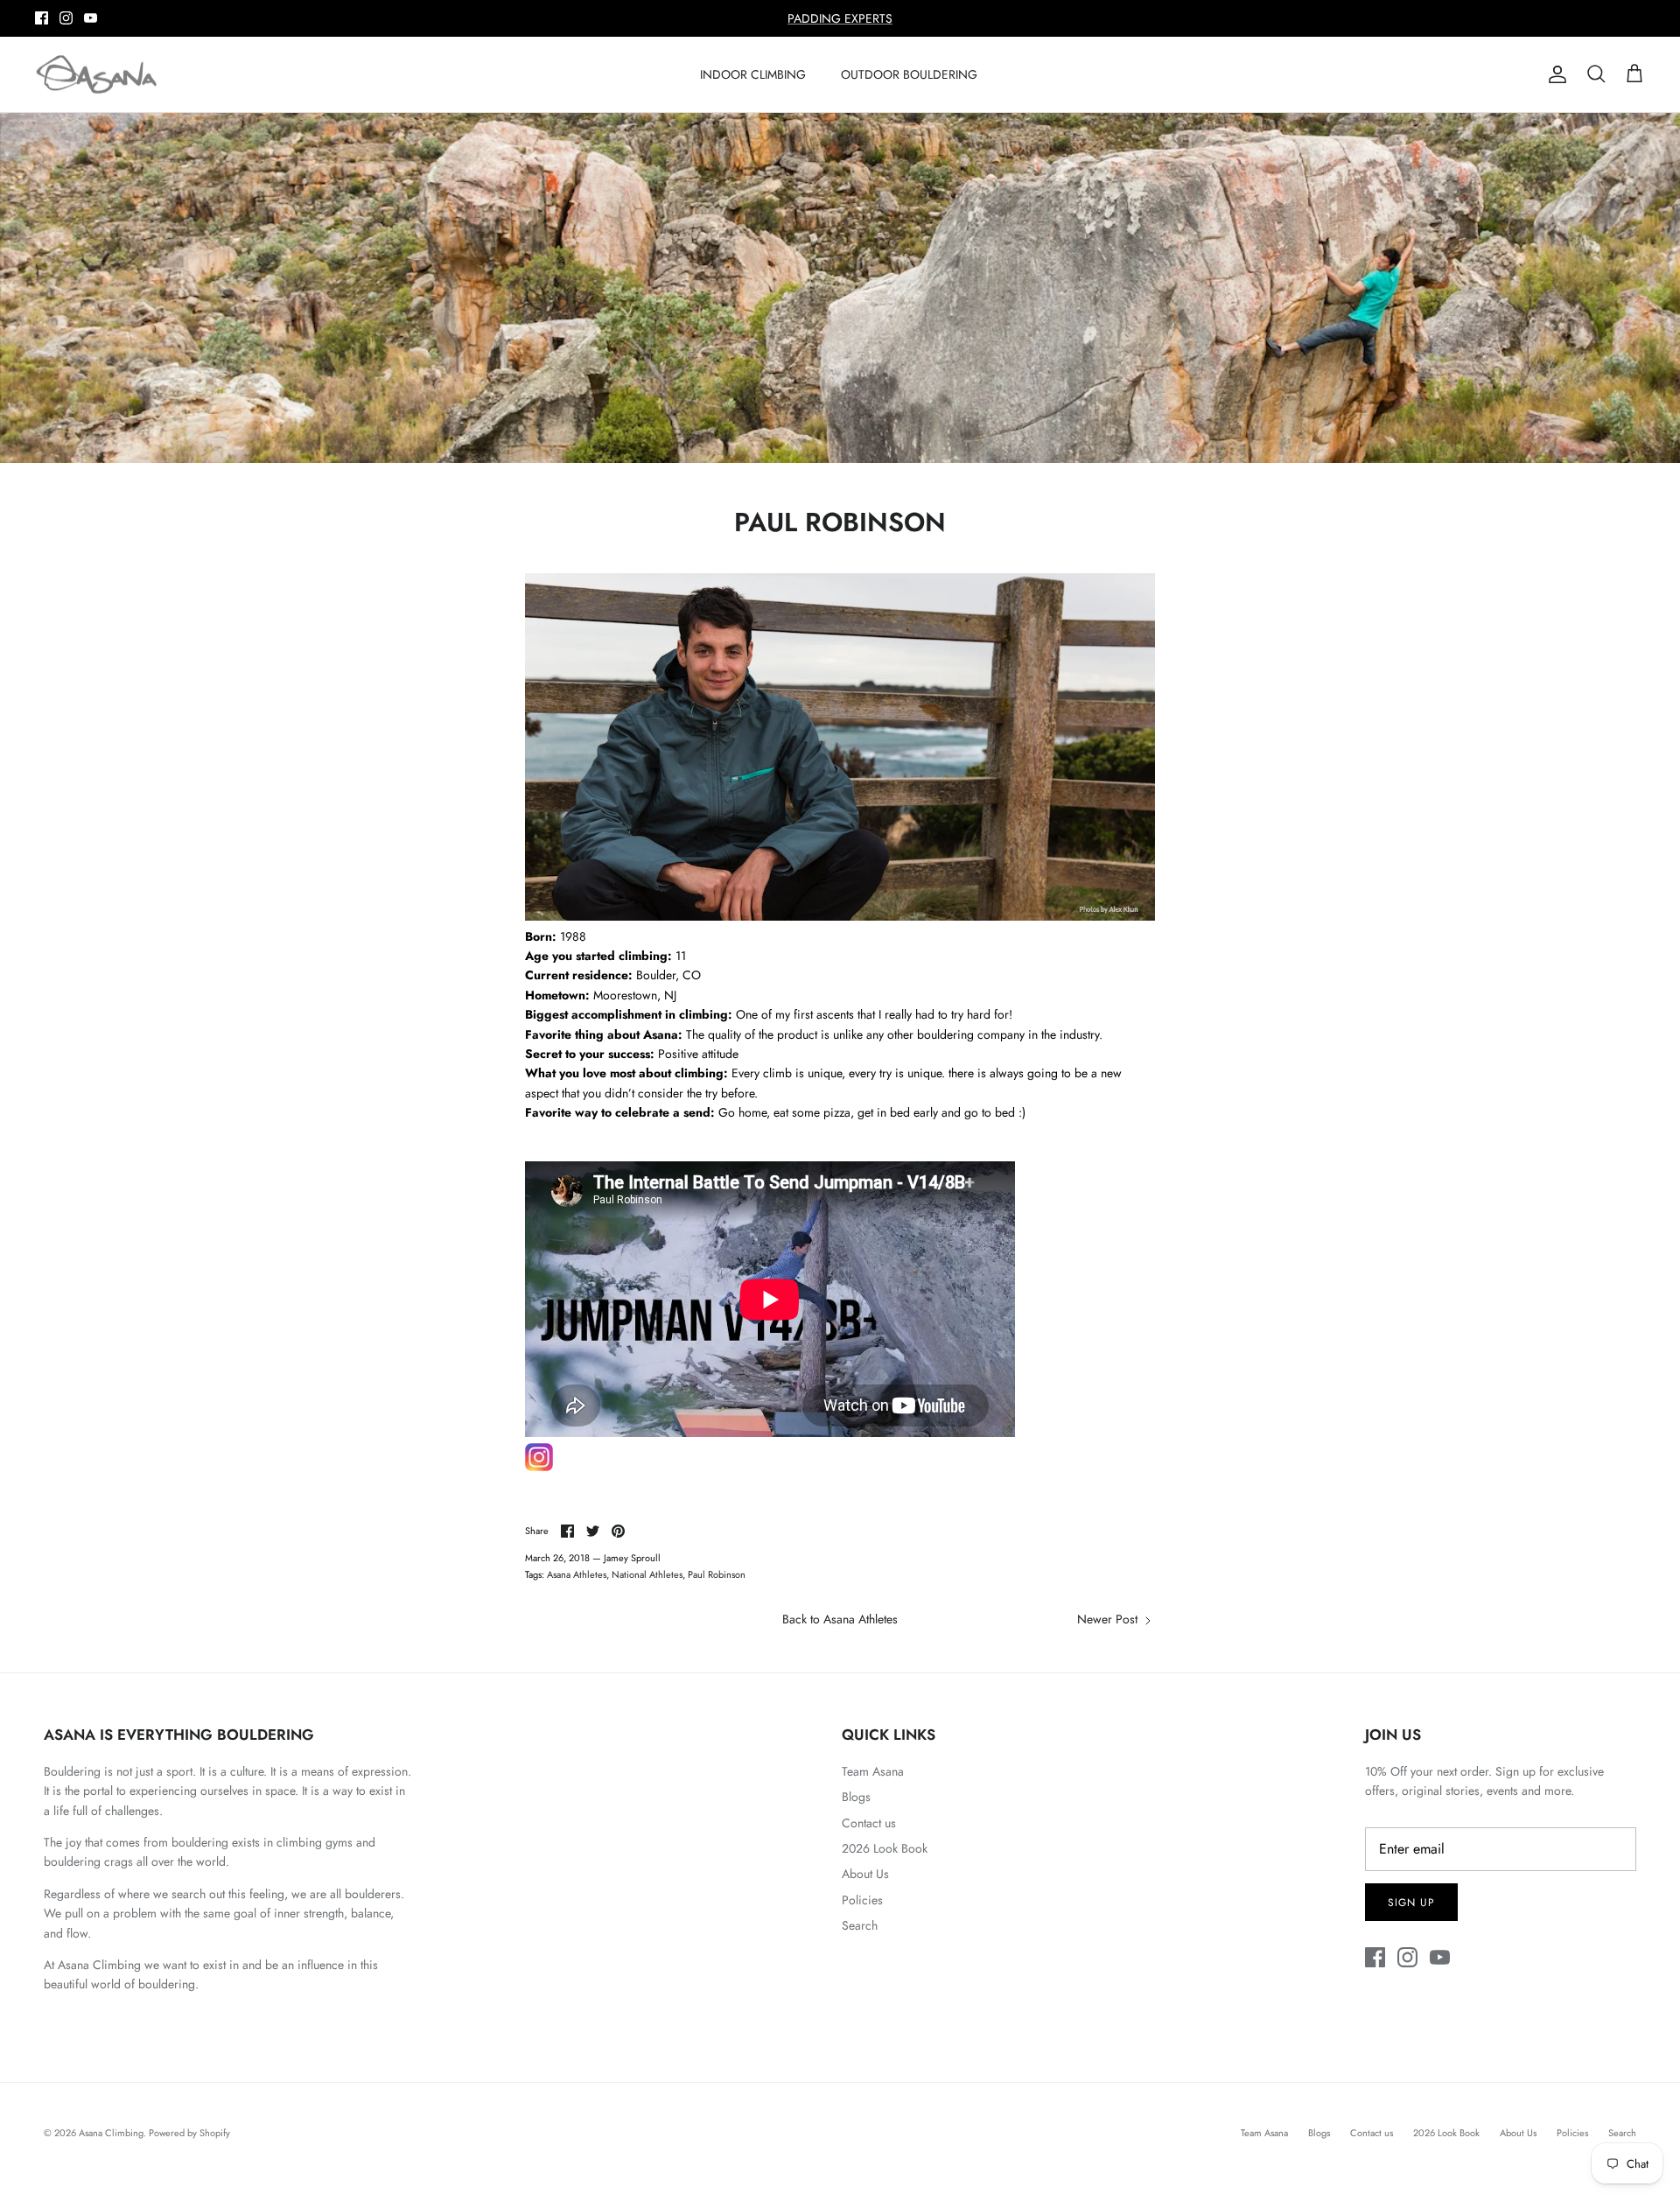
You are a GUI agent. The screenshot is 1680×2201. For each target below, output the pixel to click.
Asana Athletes (577, 1574)
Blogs (856, 1797)
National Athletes (647, 1574)
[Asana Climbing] (96, 75)
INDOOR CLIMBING (753, 74)
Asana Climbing (111, 2133)
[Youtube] (91, 18)
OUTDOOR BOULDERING (909, 74)
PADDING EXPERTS (840, 18)
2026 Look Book (885, 1848)
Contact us (869, 1823)
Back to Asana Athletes (840, 1619)
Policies (862, 1900)
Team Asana (873, 1771)
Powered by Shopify (189, 2133)
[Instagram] (66, 18)
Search (860, 1925)
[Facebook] (42, 18)
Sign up (1411, 1903)
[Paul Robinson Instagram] (539, 1467)
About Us (865, 1874)
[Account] (1554, 74)
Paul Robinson (717, 1574)
